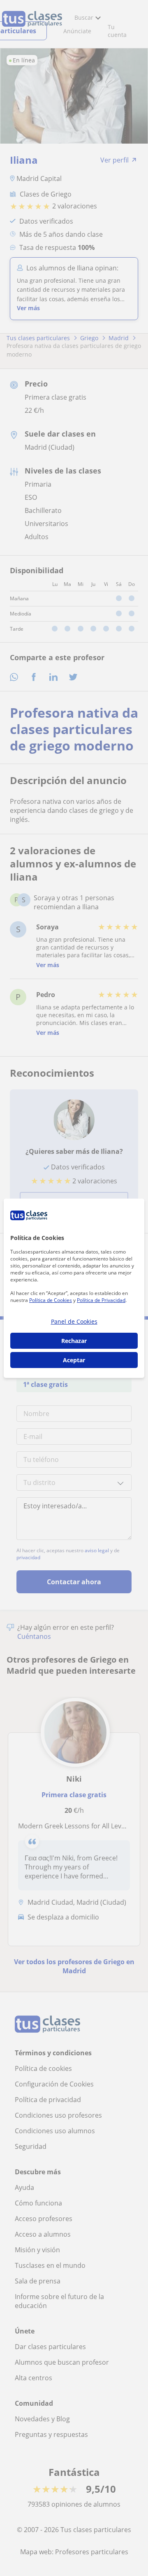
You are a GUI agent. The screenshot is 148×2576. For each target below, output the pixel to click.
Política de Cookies (51, 1300)
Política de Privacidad (101, 1300)
